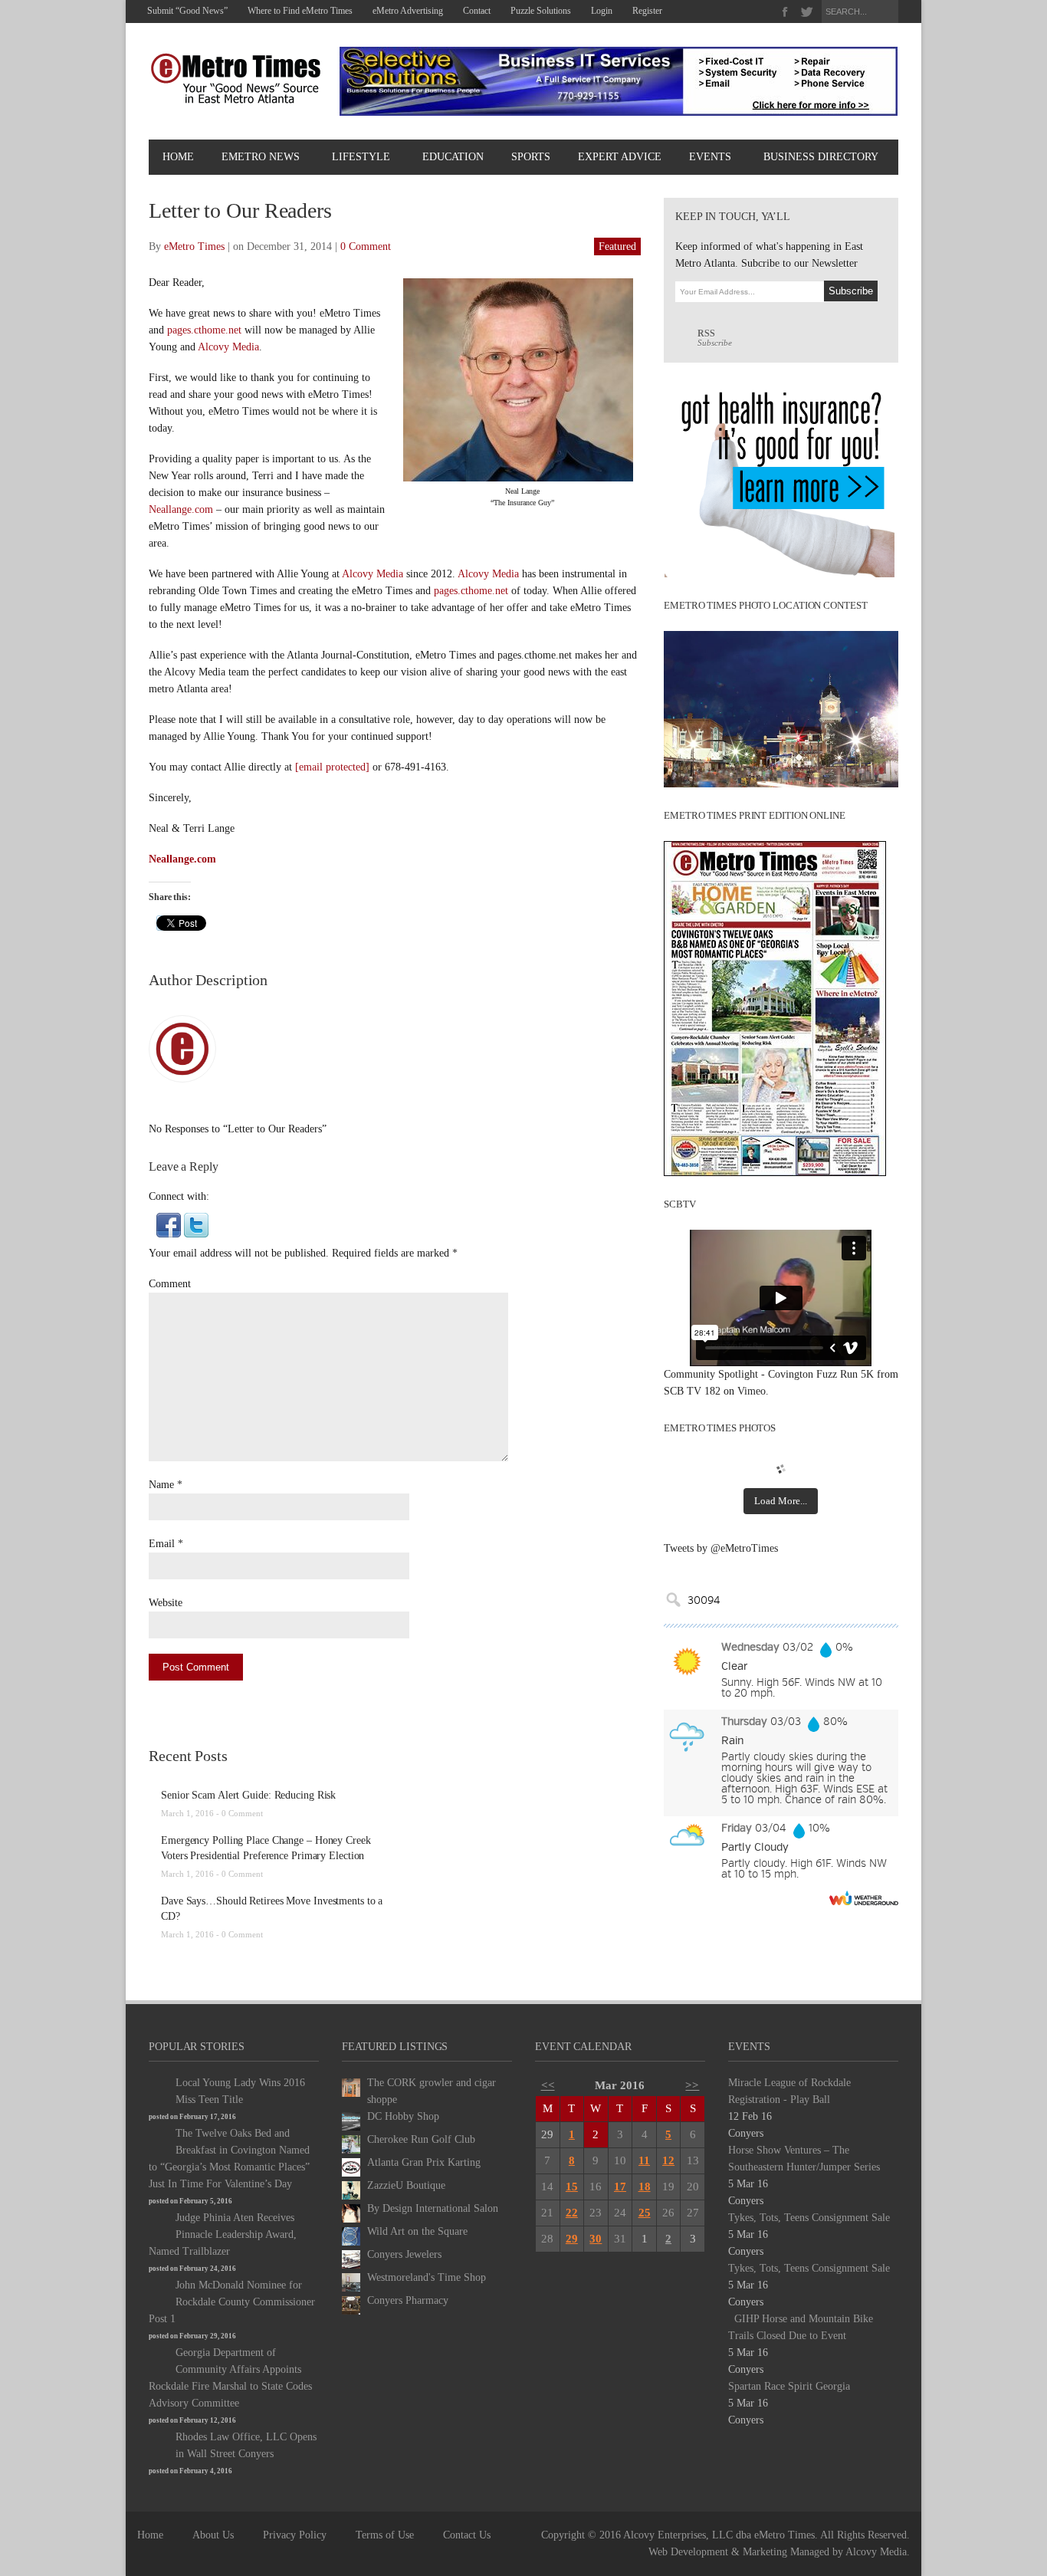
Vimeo (752, 1391)
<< (548, 2085)
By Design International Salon (433, 2208)
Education (453, 157)
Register (647, 11)
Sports (531, 157)
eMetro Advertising (408, 11)
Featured (617, 246)
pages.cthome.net (204, 330)
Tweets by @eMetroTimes (721, 1548)
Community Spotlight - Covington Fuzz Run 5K (769, 1374)
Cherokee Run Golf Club (421, 2139)
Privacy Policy (295, 2535)
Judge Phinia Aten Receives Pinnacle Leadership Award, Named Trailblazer (223, 2234)
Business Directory (821, 157)
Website (166, 1603)
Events (710, 157)
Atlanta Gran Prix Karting (424, 2162)
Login (602, 11)
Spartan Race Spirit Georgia (789, 2386)
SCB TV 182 (692, 1391)
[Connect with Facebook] (169, 1224)
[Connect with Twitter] (196, 1224)
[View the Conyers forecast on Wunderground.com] (864, 1898)
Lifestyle (361, 157)
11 (644, 2160)
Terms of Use (385, 2535)
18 (645, 2187)
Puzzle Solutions (541, 11)
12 (668, 2160)
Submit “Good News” (187, 11)
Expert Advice (620, 157)
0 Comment (366, 246)
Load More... (781, 1501)
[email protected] (332, 767)
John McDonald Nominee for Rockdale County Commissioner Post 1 (232, 2302)
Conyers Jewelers (404, 2254)
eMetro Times (194, 246)
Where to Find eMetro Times (300, 11)
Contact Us (467, 2535)
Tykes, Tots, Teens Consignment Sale (809, 2218)
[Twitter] (807, 12)
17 (620, 2187)
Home (178, 157)
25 (645, 2213)
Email (162, 1544)
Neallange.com (181, 509)
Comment (170, 1284)
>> (692, 2085)
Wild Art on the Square (417, 2231)
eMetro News (261, 157)
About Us (213, 2535)
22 (572, 2213)
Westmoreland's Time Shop (427, 2277)
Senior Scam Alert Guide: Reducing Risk (248, 1795)
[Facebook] (785, 12)
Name (161, 1485)
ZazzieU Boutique (406, 2185)
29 (572, 2239)
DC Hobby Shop (403, 2116)
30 (596, 2239)
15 (572, 2187)
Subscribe (715, 338)
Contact (477, 11)
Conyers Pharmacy (408, 2300)
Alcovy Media (228, 347)
